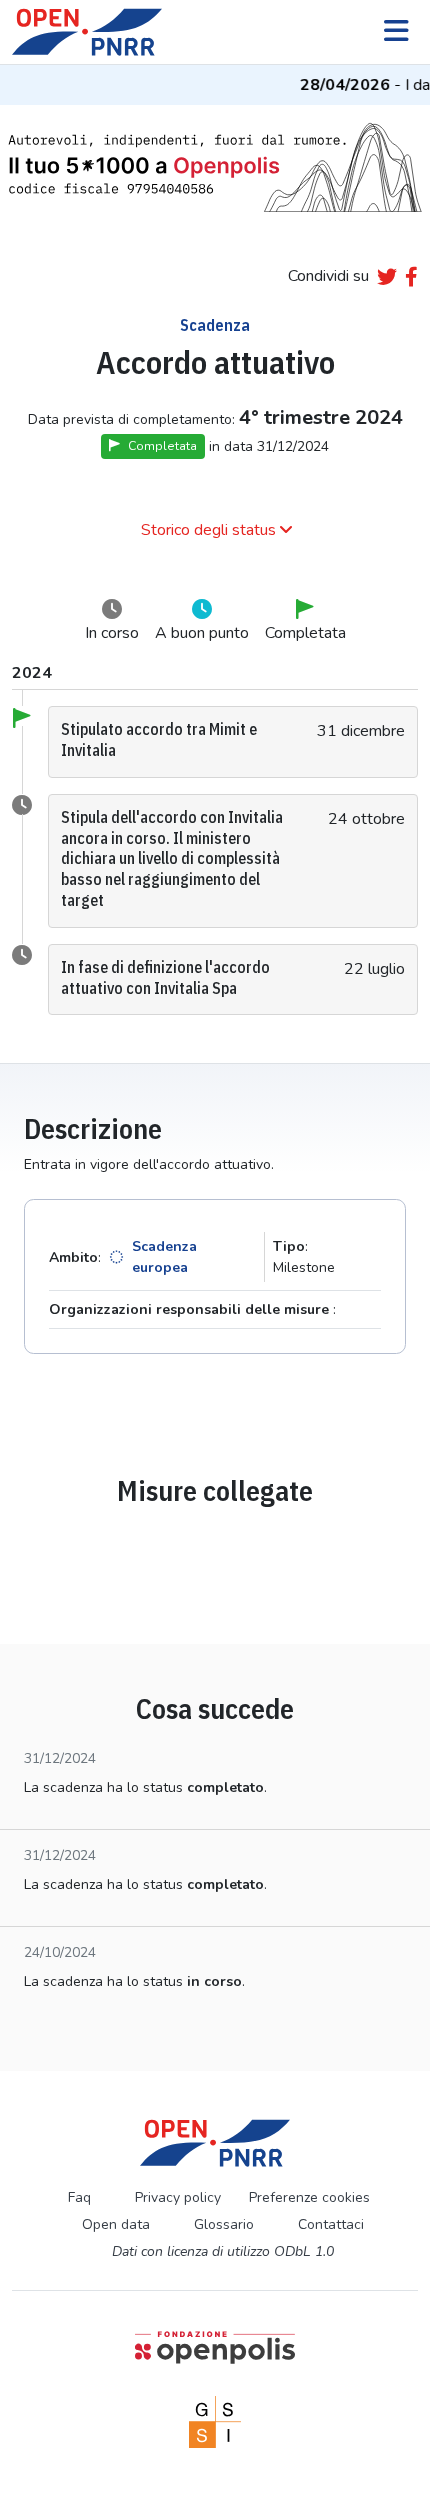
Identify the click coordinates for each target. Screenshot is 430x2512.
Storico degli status (208, 530)
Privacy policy (178, 2197)
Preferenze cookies (309, 2197)
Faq (79, 2197)
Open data (116, 2224)
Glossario (224, 2224)
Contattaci (331, 2224)
